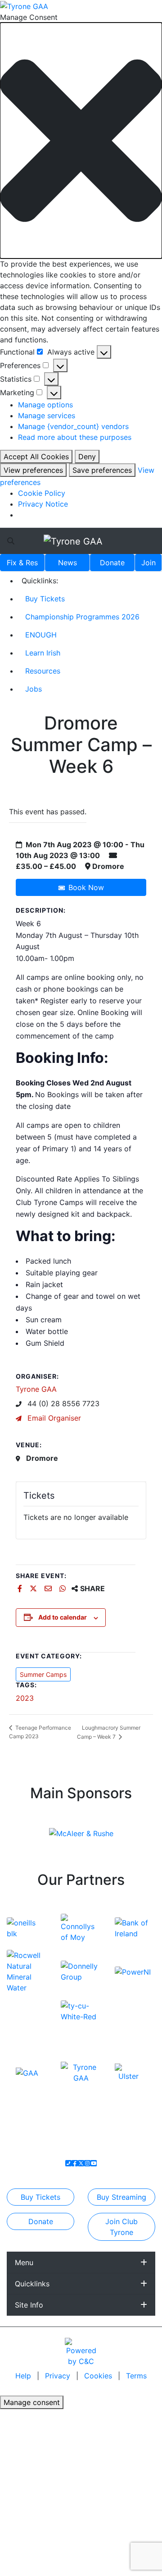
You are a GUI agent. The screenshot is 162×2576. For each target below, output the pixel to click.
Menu (24, 2262)
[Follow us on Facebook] (75, 2163)
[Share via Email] (49, 1588)
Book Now (86, 887)
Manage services (47, 415)
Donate (112, 563)
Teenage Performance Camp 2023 (40, 1732)
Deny (87, 457)
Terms (136, 2376)
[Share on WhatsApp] (64, 1588)
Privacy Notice (43, 504)
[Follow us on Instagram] (87, 2163)
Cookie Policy (42, 493)
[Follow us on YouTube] (94, 2163)
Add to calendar (63, 1617)
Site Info (29, 2305)
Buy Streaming (121, 2197)
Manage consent (32, 2402)
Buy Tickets (45, 599)
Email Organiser (53, 1418)
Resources (43, 671)
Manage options (45, 405)
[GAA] (27, 2072)
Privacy (59, 2376)
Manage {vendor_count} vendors (73, 426)
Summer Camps (43, 1674)
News (67, 563)
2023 (25, 1698)
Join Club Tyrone (121, 2227)
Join (148, 563)
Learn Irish (43, 653)
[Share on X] (34, 1588)
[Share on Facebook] (21, 1588)
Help (24, 2376)
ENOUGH (41, 635)
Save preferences (102, 470)
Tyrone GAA (36, 1389)
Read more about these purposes (75, 437)
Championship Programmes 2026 (82, 617)
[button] (81, 141)
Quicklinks (32, 2284)
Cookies (98, 2376)
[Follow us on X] (81, 2163)
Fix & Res (22, 563)
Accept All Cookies (36, 457)
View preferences (33, 470)
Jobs (34, 689)
